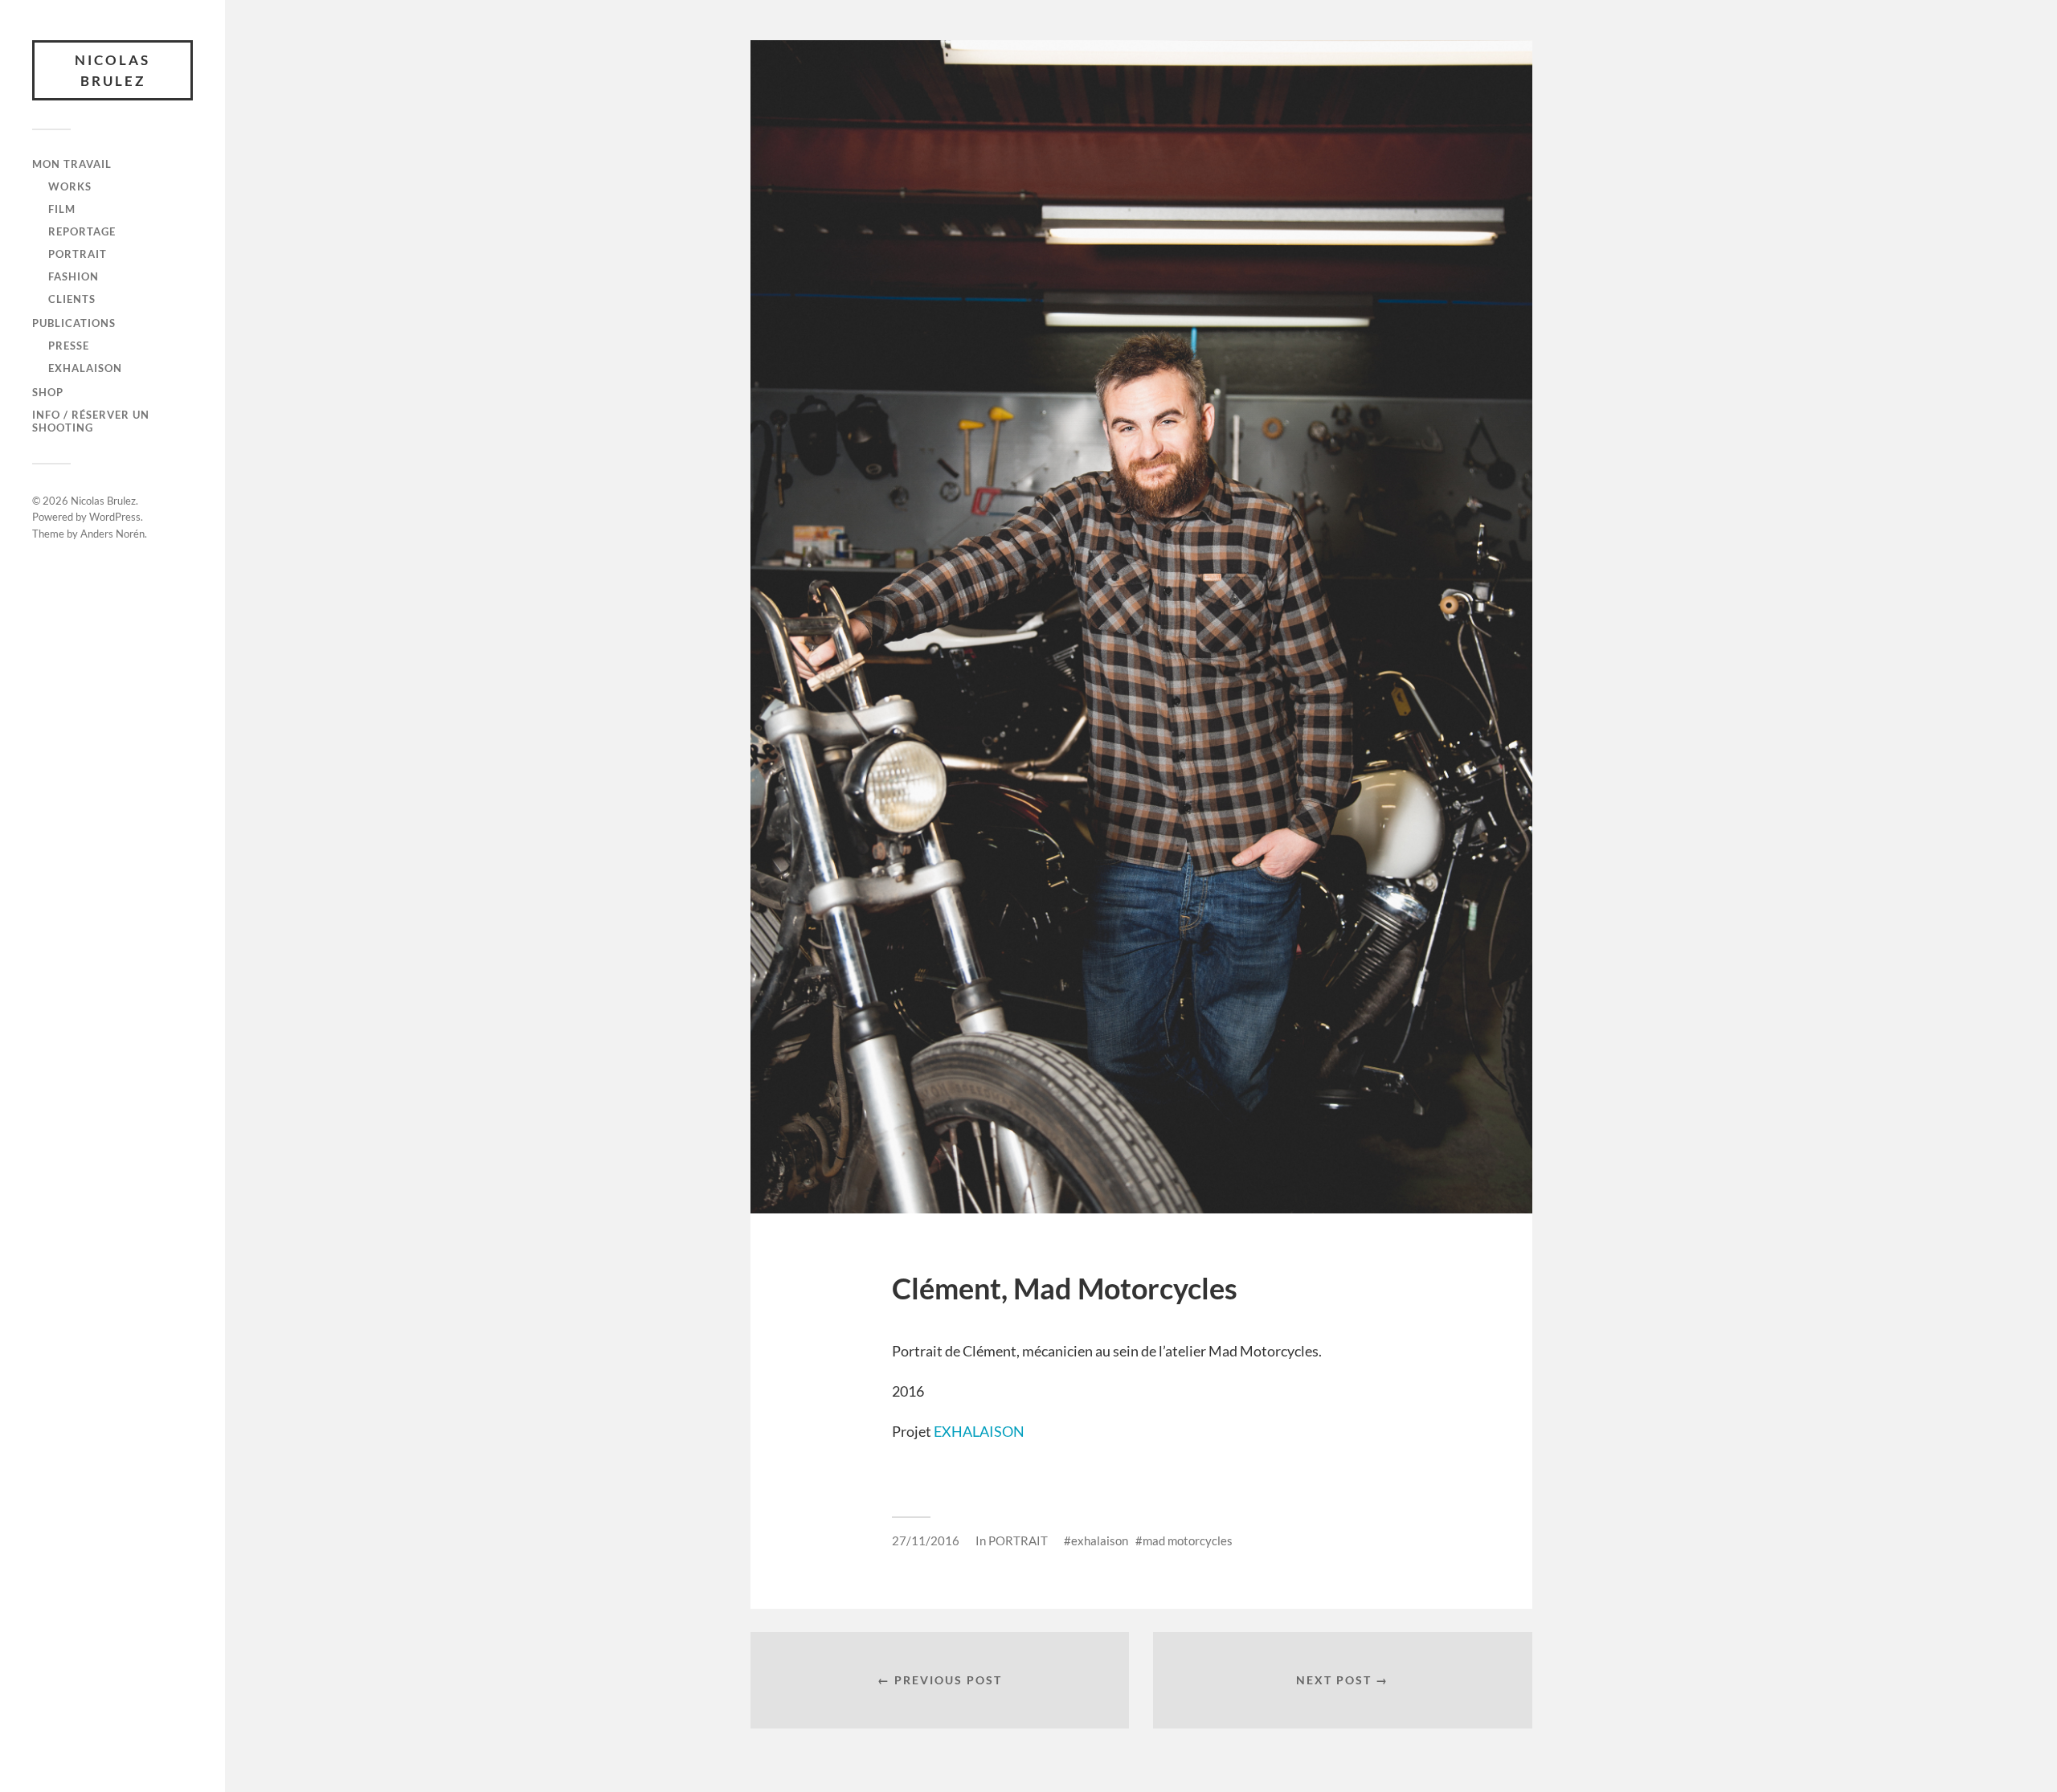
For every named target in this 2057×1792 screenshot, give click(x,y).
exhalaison (1100, 1540)
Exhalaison (85, 368)
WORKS (70, 186)
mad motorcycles (1188, 1540)
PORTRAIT (78, 254)
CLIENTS (72, 299)
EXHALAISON (979, 1431)
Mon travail (72, 164)
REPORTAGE (82, 231)
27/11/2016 (926, 1540)
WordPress (115, 517)
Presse (69, 346)
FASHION (74, 276)
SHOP (48, 392)
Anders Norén (112, 534)
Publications (74, 323)
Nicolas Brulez (112, 70)
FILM (62, 209)
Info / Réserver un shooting (91, 421)
